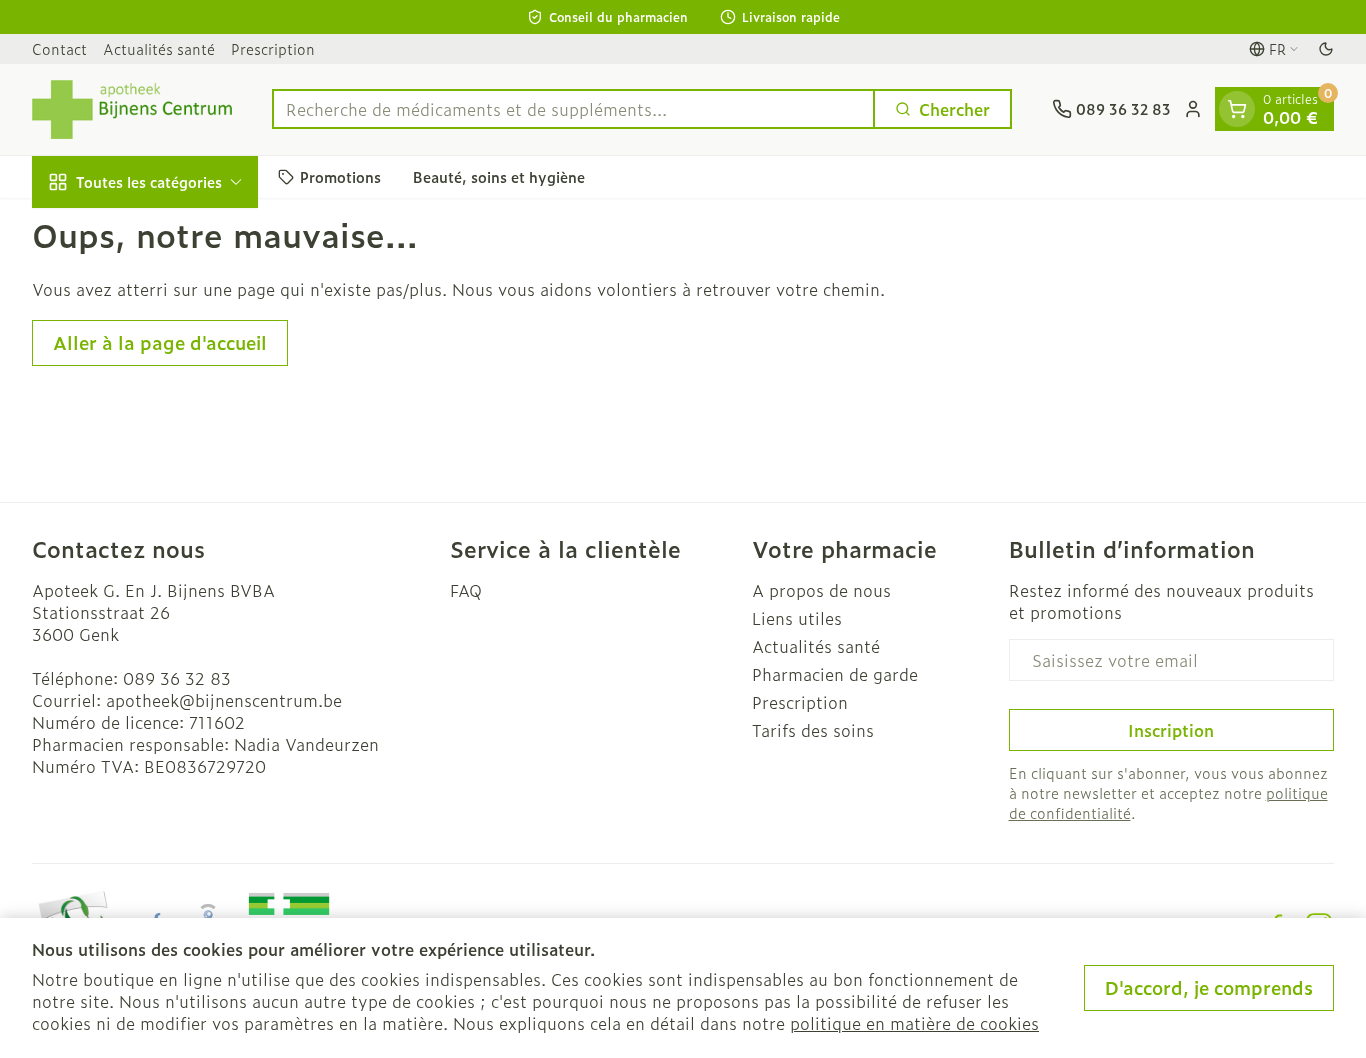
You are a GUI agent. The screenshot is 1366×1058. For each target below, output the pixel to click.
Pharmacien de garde (835, 674)
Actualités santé (159, 48)
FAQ (466, 590)
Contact (59, 48)
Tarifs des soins (813, 730)
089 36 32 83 (177, 678)
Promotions (340, 176)
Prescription (273, 48)
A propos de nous (821, 590)
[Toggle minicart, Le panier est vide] (1237, 109)
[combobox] (573, 109)
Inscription (1171, 730)
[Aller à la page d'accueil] (132, 109)
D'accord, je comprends (1209, 987)
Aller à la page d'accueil (160, 342)
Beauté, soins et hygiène (499, 176)
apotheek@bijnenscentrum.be (224, 700)
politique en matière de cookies (914, 1023)
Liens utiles (797, 618)
